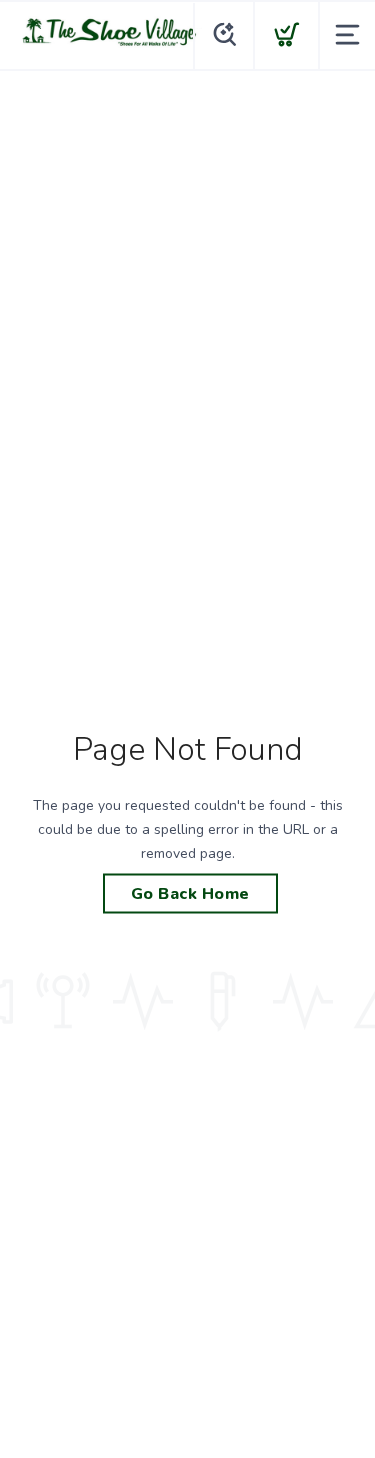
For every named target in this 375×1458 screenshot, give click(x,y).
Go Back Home (190, 894)
